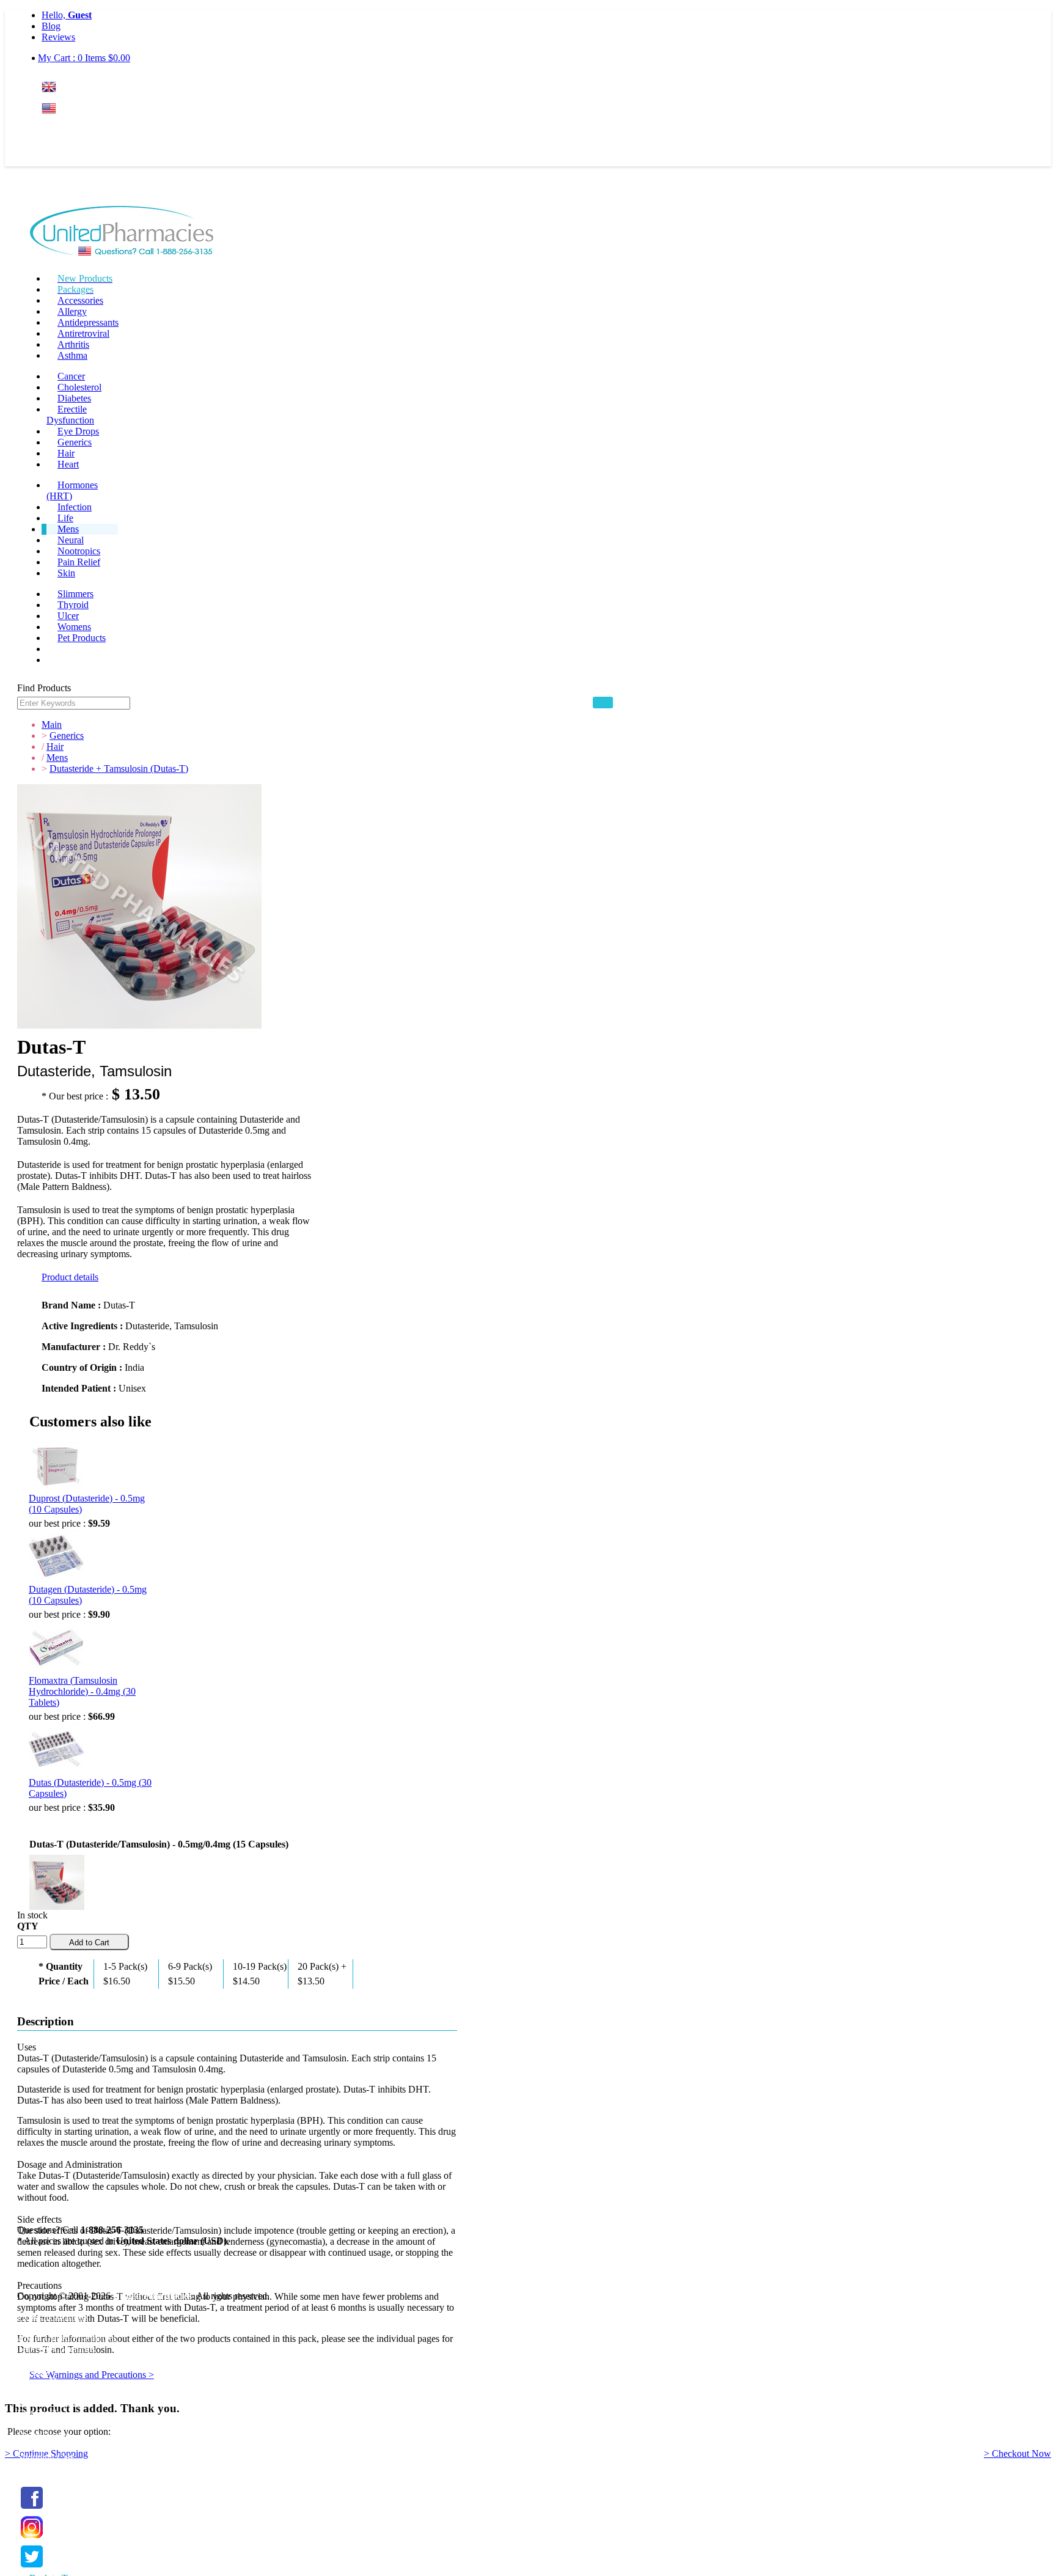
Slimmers (75, 594)
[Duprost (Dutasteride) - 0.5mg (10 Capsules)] (56, 1466)
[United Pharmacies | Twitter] (32, 2568)
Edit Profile (39, 2413)
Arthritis (73, 344)
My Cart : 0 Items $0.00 (84, 58)
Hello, (67, 15)
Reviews (58, 37)
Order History (44, 2435)
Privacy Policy (45, 2360)
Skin (66, 573)
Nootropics (79, 551)
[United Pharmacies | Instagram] (32, 2538)
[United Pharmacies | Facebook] (32, 2509)
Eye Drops (78, 431)
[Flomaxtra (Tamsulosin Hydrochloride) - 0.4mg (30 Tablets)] (56, 1648)
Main (52, 725)
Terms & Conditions (56, 2349)
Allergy (72, 311)
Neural (71, 540)
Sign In (64, 132)
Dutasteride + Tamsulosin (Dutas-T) (119, 769)
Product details (70, 1277)
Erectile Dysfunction (70, 415)
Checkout (36, 2468)
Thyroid (73, 605)
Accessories (80, 300)
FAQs (29, 2327)
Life (65, 518)
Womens (74, 627)
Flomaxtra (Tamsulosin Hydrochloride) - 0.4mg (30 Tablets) (82, 1691)
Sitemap (33, 2371)
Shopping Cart (45, 2457)
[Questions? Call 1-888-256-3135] (122, 233)
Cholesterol (79, 387)
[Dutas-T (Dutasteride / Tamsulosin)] (57, 1880)
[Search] (603, 703)
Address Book (45, 2424)
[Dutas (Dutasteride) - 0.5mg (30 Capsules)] (56, 1750)
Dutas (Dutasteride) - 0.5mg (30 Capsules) (90, 1788)
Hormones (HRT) (72, 490)
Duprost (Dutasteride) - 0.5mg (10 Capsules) (87, 1504)
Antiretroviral (83, 333)
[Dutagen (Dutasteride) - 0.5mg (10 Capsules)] (56, 1557)
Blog (51, 26)
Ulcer (68, 616)
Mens (68, 529)
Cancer (71, 376)
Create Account (71, 156)
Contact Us (39, 2382)
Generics (75, 442)
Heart (68, 464)
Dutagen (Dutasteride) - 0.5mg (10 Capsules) (88, 1595)
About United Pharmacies (67, 2338)
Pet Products (82, 638)
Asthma (72, 355)
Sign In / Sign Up (51, 2402)
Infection (75, 507)
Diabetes (74, 398)
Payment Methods (52, 2316)
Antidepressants (88, 322)
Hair (66, 453)
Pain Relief (79, 562)
